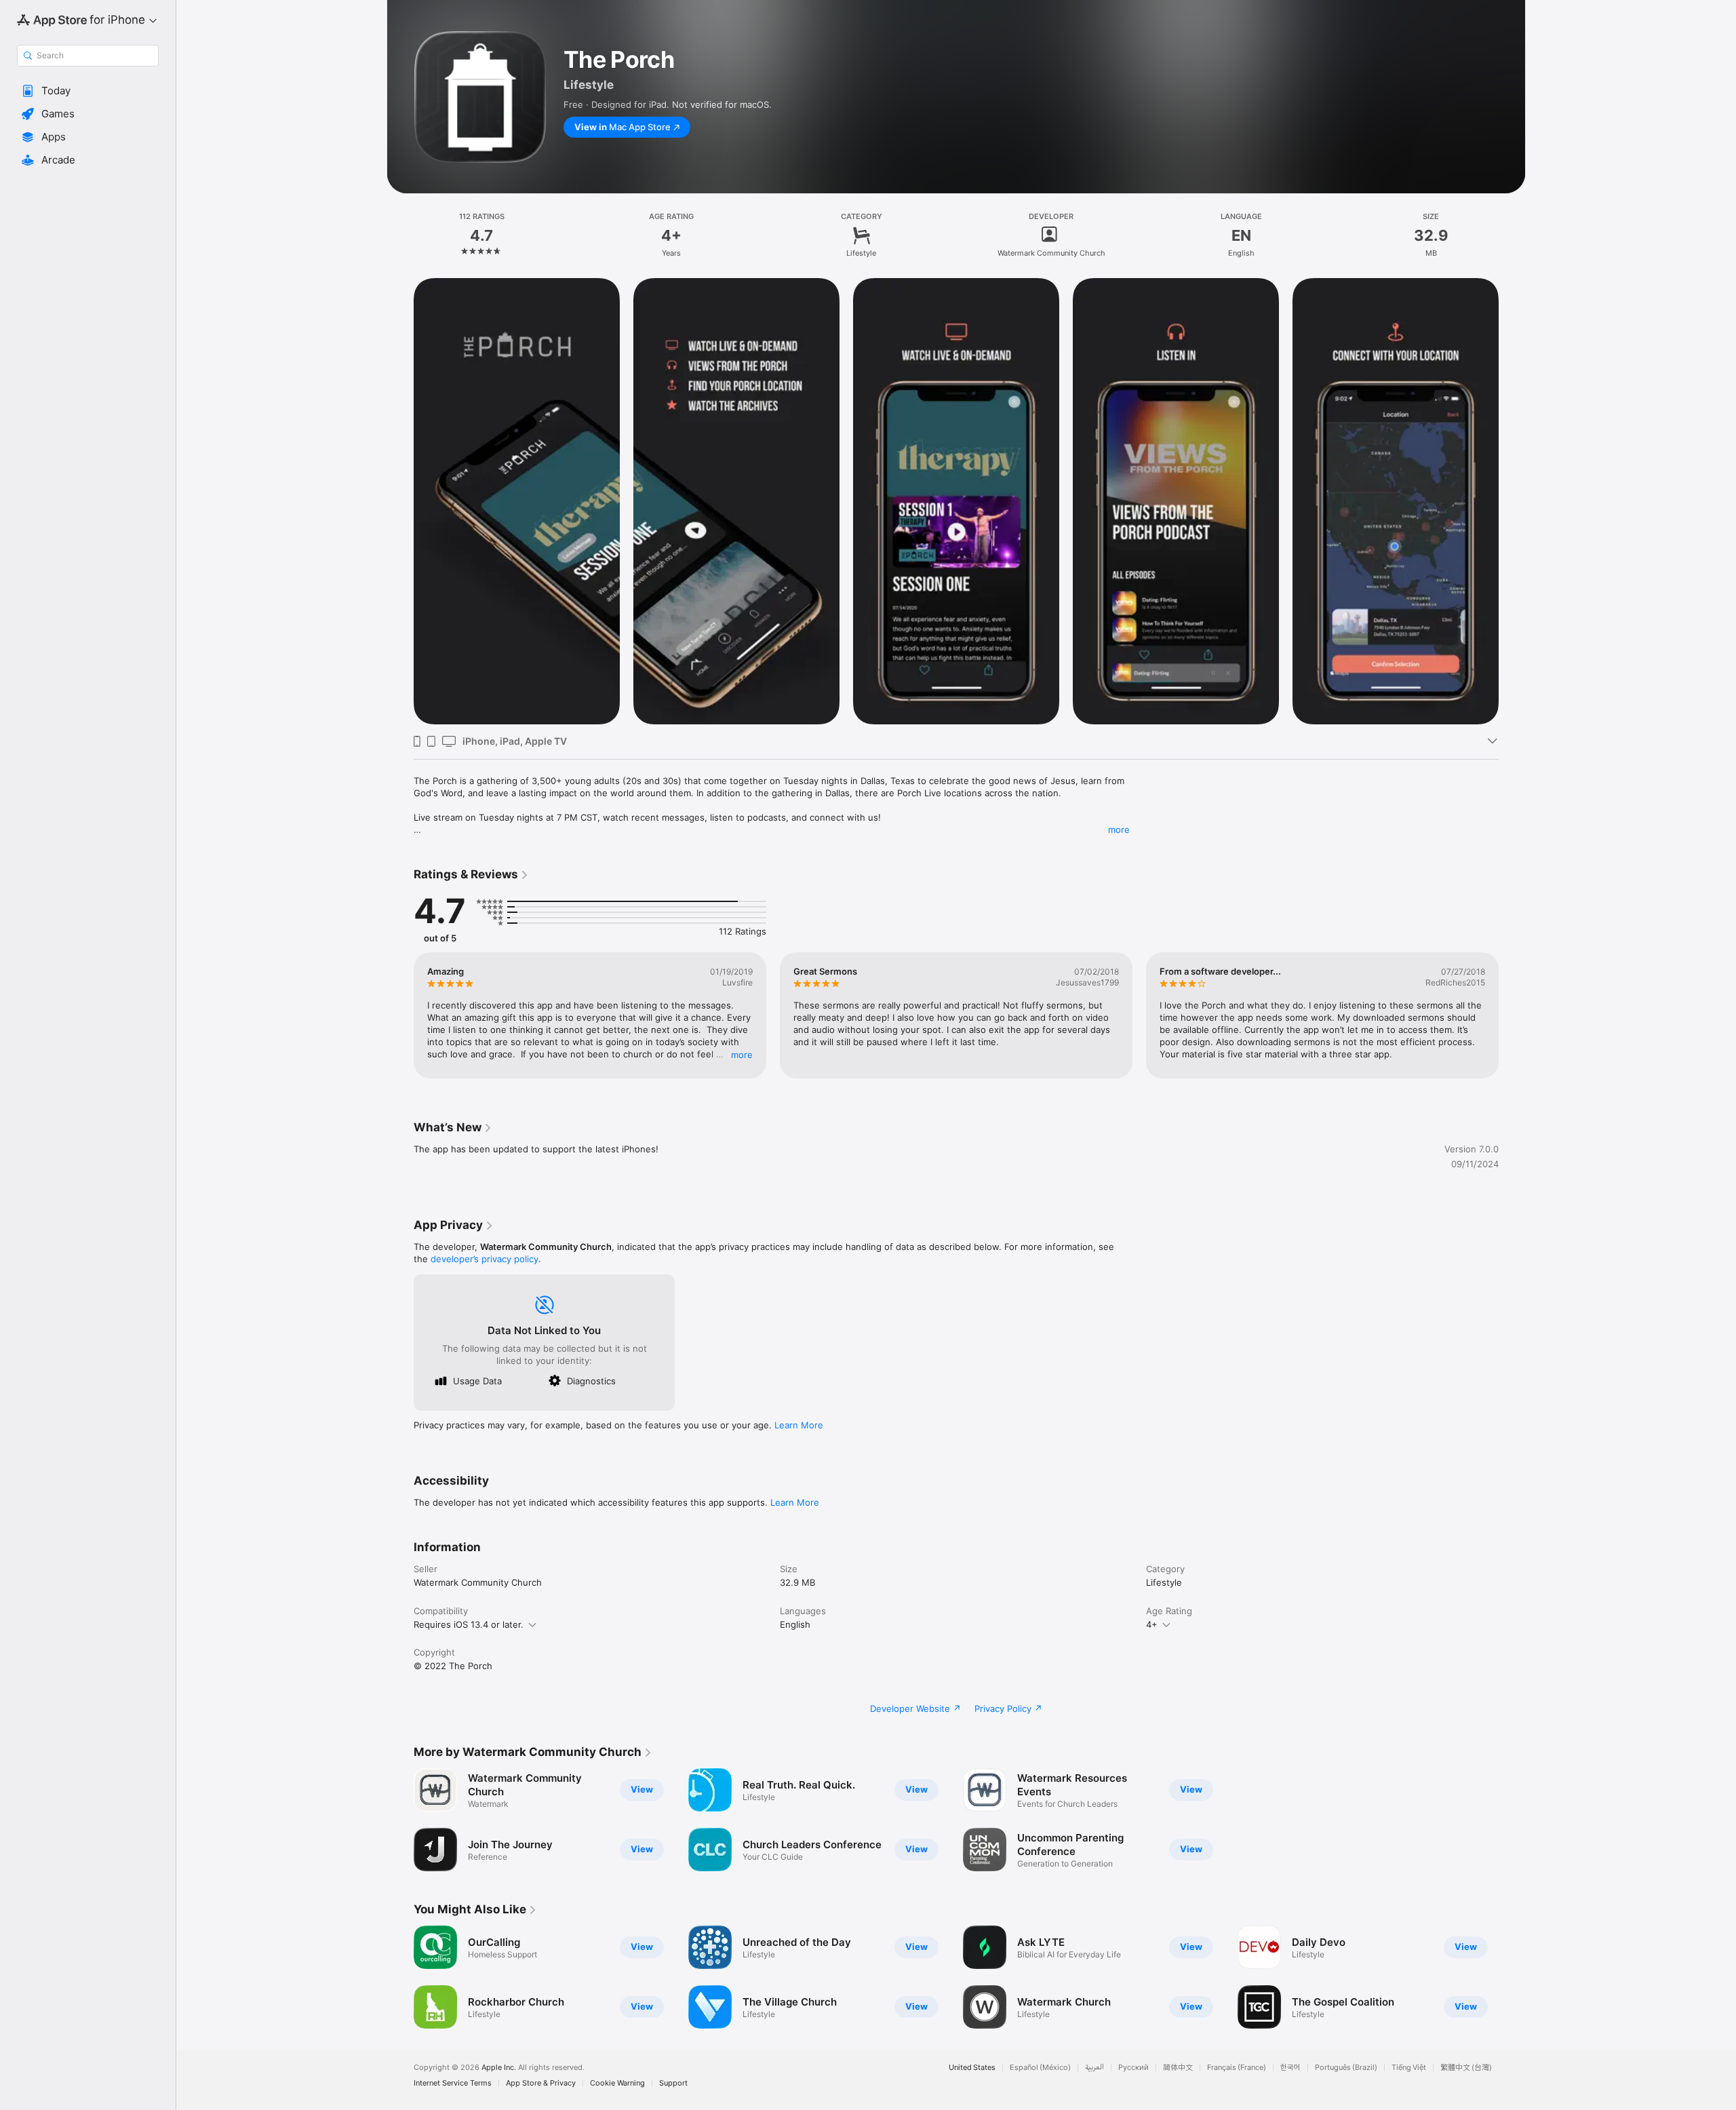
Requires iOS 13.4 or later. (469, 1624)
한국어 (1290, 2068)
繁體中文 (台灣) (1466, 2068)
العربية (1094, 2068)
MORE (742, 1055)
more (1119, 829)
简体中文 (1178, 2068)
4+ (1152, 1624)
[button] (88, 91)
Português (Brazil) (1346, 2068)
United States (972, 2068)
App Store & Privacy (541, 2083)
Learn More (799, 1425)
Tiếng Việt (1409, 2068)
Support (673, 2083)
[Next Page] (1512, 501)
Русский (1133, 2068)
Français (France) (1237, 2068)
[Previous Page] (400, 501)
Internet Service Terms (453, 2083)
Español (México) (1040, 2068)
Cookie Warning (617, 2083)
